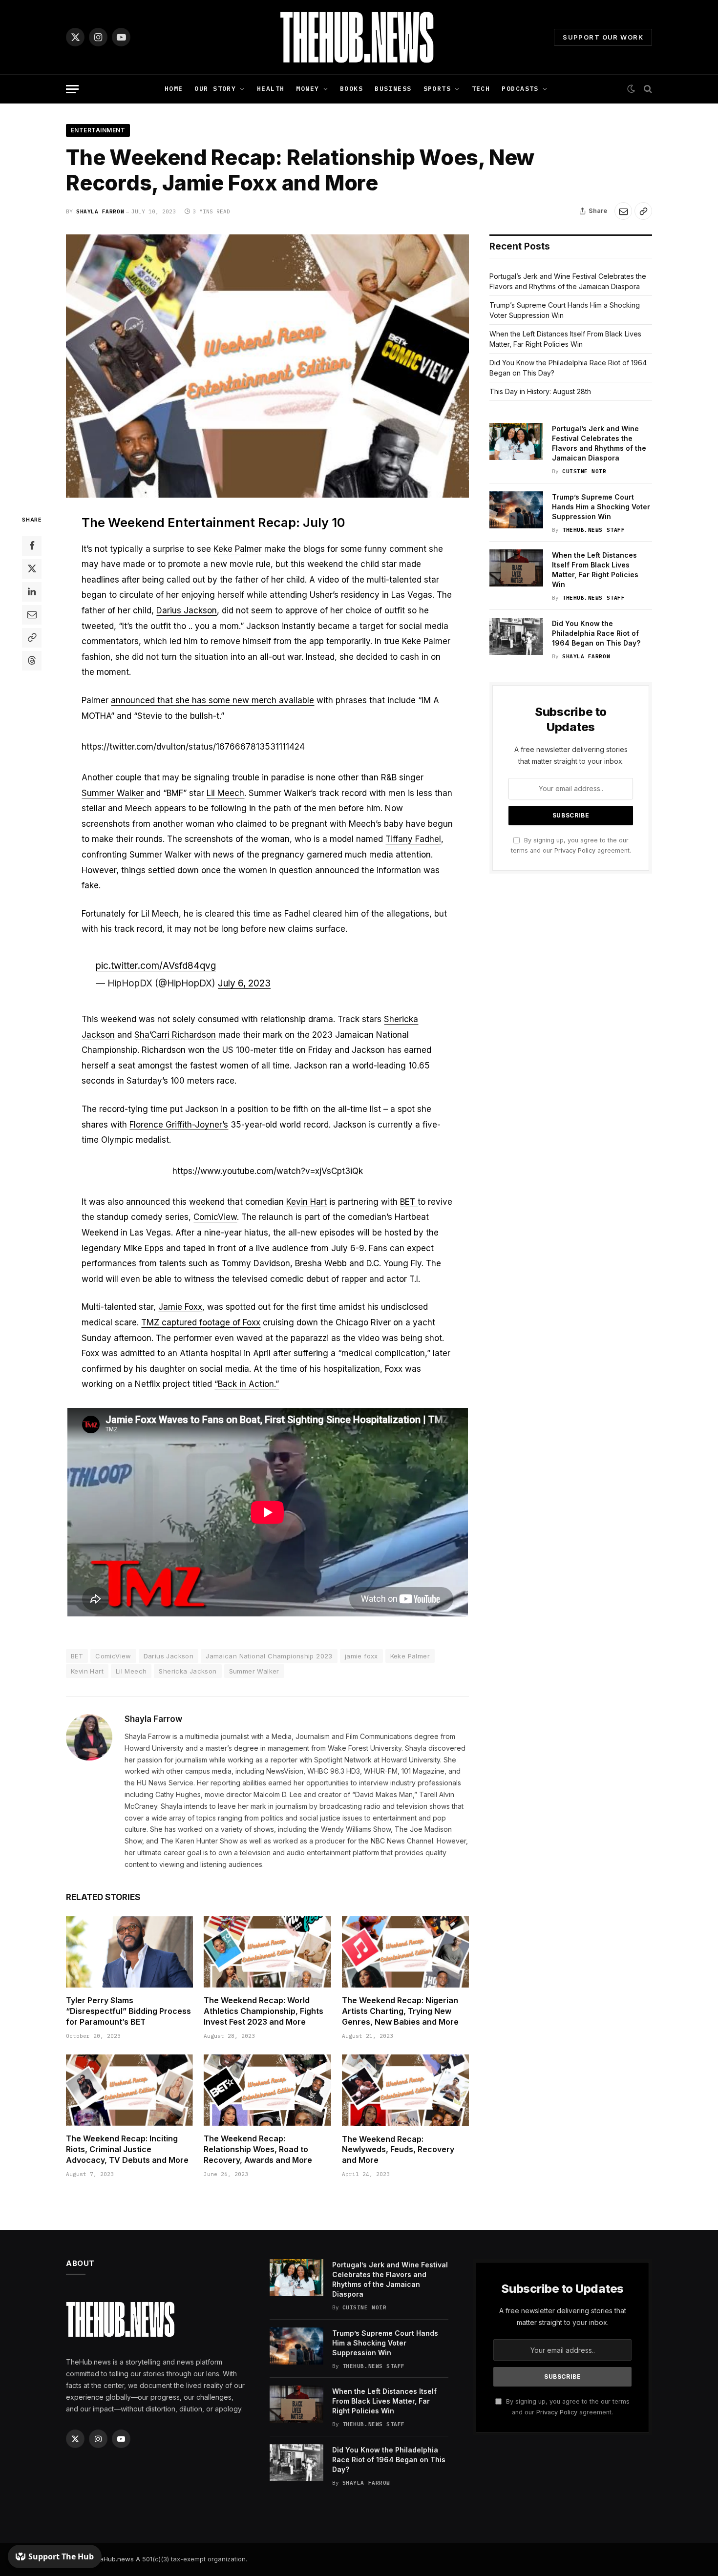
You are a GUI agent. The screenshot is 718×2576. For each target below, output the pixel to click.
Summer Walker (113, 793)
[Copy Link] (643, 211)
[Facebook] (32, 546)
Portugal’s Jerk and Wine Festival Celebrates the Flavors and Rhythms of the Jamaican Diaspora (599, 443)
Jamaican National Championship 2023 (269, 1656)
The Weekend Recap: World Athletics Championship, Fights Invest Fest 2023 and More (264, 2011)
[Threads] (32, 661)
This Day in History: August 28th (540, 391)
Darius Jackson (187, 610)
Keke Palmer (238, 549)
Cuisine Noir (584, 471)
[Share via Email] (623, 211)
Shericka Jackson (188, 1671)
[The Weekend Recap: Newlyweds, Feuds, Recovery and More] (405, 2090)
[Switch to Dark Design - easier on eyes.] (631, 89)
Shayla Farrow (100, 211)
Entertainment (98, 130)
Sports (437, 89)
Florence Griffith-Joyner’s (179, 1125)
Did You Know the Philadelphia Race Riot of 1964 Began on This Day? (596, 633)
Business (393, 89)
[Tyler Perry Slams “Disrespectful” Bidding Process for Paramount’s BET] (129, 1952)
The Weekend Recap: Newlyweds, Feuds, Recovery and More (398, 2150)
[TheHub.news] (359, 37)
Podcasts (520, 89)
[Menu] (72, 89)
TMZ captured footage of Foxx (201, 1322)
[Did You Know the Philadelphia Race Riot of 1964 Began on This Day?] (516, 636)
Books (351, 89)
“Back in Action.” (247, 1384)
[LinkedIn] (32, 592)
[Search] (647, 89)
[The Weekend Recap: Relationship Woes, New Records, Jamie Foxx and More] (267, 366)
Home (174, 89)
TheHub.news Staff (593, 530)
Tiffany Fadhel (413, 839)
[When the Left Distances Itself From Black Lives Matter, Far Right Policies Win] (516, 568)
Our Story (215, 89)
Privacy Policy (575, 850)
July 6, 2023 (244, 983)
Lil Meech (225, 793)
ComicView (215, 1217)
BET (409, 1202)
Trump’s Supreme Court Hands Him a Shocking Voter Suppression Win (601, 507)
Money (307, 89)
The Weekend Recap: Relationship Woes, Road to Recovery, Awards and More (258, 2149)
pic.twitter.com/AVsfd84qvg (156, 966)
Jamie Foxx (180, 1307)
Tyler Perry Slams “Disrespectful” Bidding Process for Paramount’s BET (128, 2011)
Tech (481, 89)
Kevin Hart (306, 1202)
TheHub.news (113, 2559)
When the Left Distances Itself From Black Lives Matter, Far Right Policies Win (595, 570)
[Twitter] (32, 569)
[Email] (32, 615)
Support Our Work (603, 37)
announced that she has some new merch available (212, 700)
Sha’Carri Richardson (175, 1035)
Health (271, 89)
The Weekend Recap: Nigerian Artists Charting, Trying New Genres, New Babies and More (400, 2011)
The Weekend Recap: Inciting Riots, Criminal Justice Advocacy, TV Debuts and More (127, 2149)
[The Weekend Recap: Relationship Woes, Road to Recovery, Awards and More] (267, 2090)
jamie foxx (361, 1656)
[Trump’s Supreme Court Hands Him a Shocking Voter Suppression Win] (516, 510)
